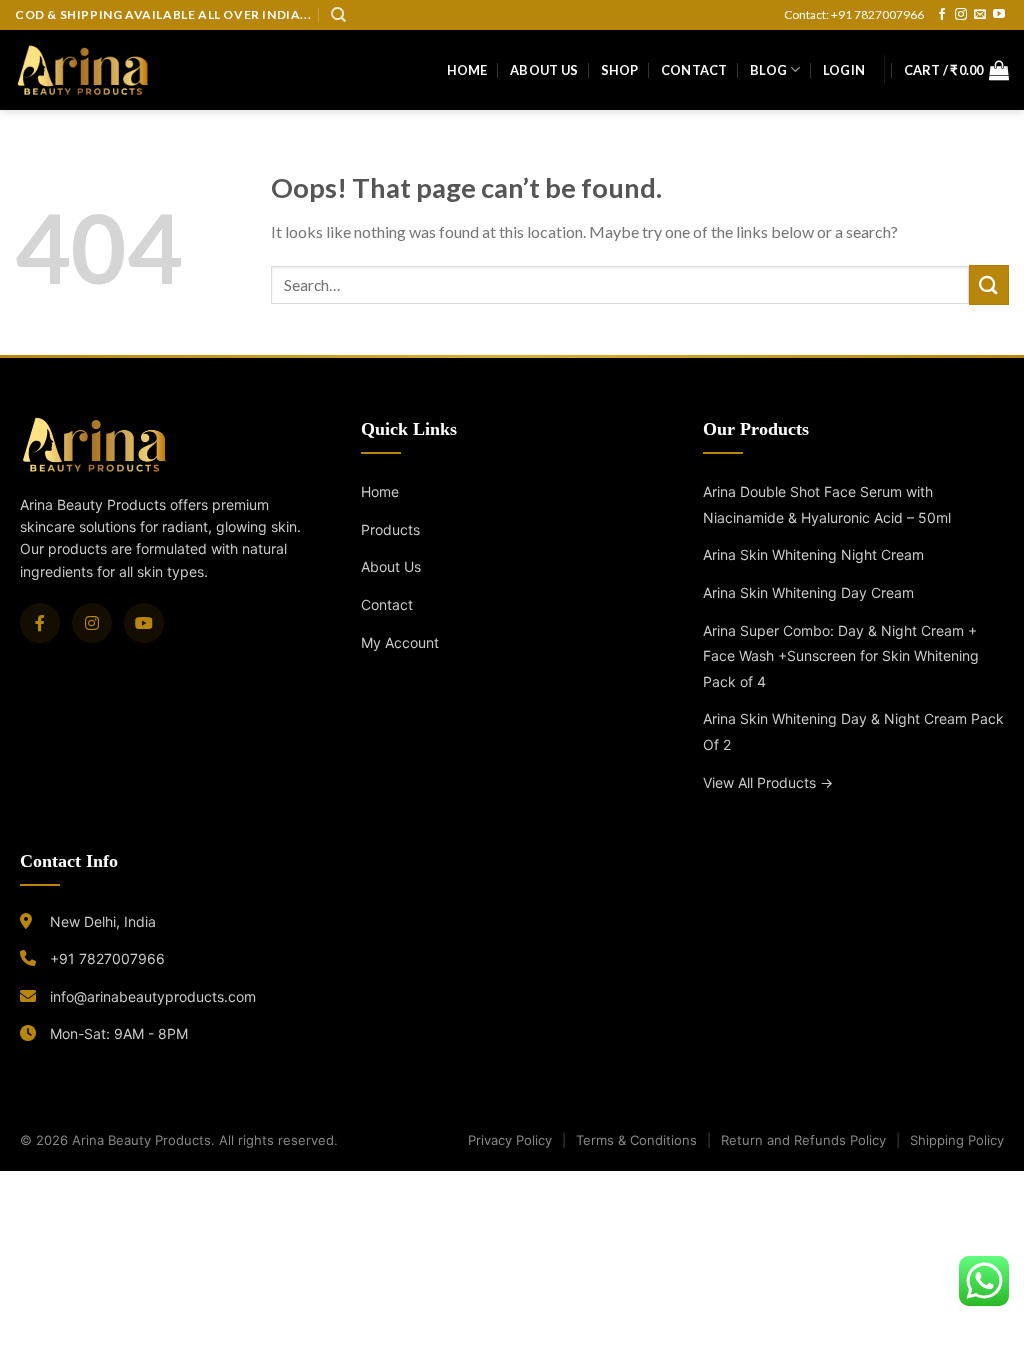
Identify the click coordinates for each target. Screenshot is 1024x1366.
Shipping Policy (957, 1140)
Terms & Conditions (636, 1140)
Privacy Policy (510, 1140)
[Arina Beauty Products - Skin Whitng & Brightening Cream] (83, 69)
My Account (400, 642)
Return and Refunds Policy (803, 1140)
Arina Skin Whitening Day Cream (808, 592)
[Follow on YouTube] (999, 15)
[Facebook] (40, 623)
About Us (544, 70)
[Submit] (989, 284)
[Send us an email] (980, 15)
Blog (768, 70)
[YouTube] (144, 623)
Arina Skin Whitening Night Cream (813, 554)
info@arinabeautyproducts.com (153, 996)
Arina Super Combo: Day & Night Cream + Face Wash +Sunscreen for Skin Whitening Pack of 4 (841, 656)
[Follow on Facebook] (942, 15)
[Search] (338, 15)
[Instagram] (92, 623)
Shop (620, 70)
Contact (694, 70)
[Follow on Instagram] (961, 15)
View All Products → (768, 782)
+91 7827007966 (107, 958)
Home (467, 70)
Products (390, 529)
